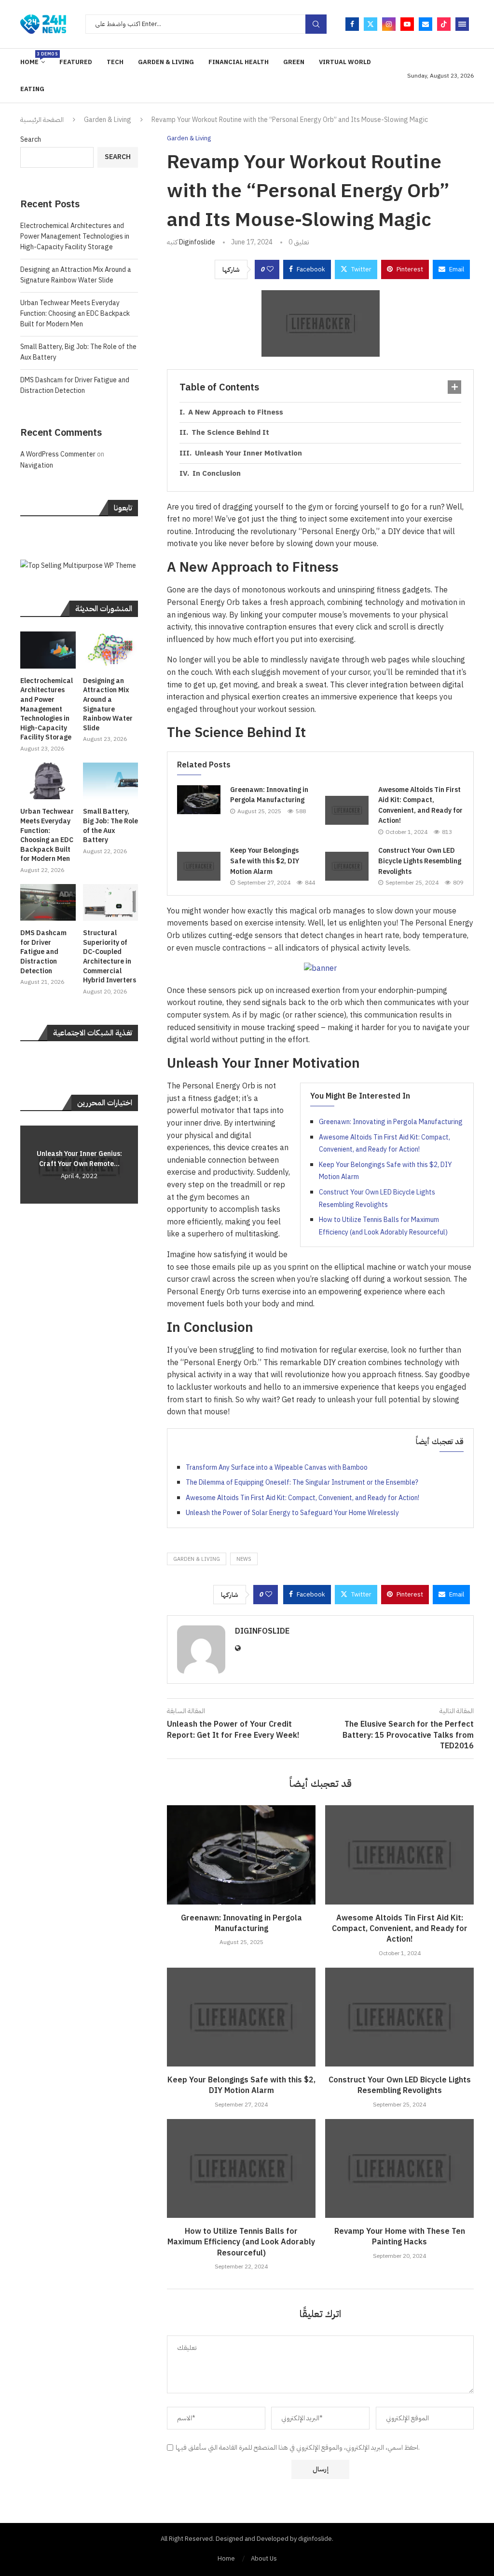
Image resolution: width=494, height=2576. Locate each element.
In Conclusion (217, 473)
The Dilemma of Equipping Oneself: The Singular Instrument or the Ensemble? (302, 1483)
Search (31, 140)
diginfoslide (197, 242)
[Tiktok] (444, 24)
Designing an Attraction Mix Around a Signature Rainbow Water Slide (76, 275)
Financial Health (239, 62)
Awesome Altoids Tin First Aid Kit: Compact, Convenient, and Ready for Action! (420, 805)
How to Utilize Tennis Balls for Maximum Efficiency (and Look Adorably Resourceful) (241, 2242)
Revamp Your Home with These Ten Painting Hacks (400, 2237)
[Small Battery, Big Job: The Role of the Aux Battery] (111, 781)
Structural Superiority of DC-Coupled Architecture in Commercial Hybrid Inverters (110, 957)
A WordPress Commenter (58, 454)
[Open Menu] (462, 24)
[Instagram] (389, 24)
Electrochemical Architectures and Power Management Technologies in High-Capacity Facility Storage (75, 237)
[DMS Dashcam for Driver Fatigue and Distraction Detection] (48, 903)
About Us (264, 2558)
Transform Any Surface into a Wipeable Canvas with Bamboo (277, 1468)
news (244, 1559)
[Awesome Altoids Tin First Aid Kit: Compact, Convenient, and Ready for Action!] (347, 810)
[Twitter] (370, 24)
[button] (29, 1164)
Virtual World (345, 62)
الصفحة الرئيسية (42, 120)
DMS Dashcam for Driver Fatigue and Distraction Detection (75, 385)
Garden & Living (166, 62)
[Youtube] (407, 24)
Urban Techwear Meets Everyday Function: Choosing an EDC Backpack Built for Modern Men (75, 314)
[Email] (425, 24)
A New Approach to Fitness (236, 412)
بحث (316, 24)
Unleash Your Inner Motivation (248, 453)
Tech (115, 62)
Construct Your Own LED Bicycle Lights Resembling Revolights (420, 861)
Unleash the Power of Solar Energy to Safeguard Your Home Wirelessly (292, 1513)
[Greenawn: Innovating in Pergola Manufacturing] (199, 800)
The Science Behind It (230, 432)
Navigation (37, 465)
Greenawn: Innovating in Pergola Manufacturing (269, 795)
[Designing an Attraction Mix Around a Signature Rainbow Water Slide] (111, 650)
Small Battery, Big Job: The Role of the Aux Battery (110, 826)
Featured (76, 62)
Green (294, 62)
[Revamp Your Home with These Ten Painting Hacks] (399, 2168)
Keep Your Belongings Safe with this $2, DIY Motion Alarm (265, 861)
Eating (32, 89)
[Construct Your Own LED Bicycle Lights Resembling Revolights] (347, 866)
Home (33, 59)
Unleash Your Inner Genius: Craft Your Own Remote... (79, 1159)
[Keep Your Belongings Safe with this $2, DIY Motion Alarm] (199, 866)
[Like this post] (270, 269)
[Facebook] (352, 24)
